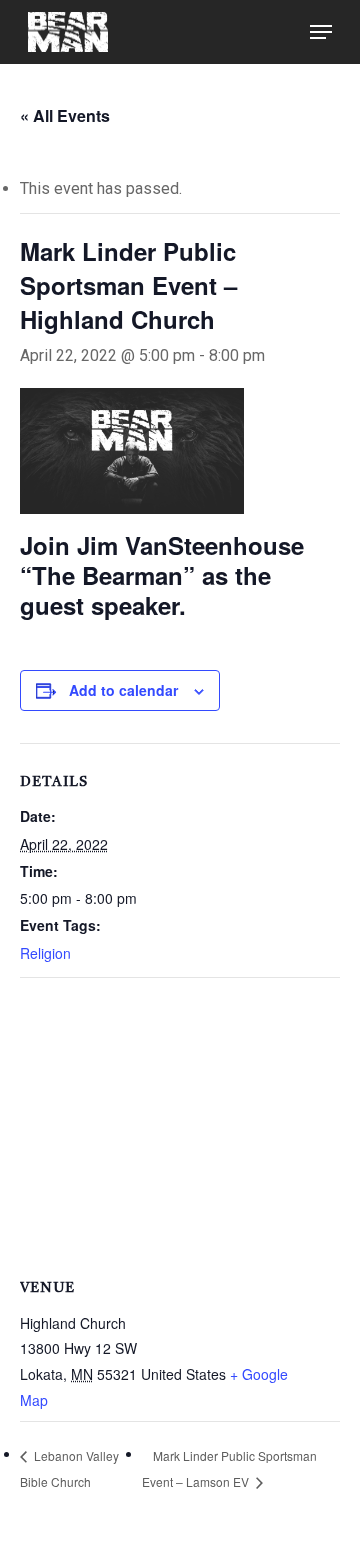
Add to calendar (123, 690)
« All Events (65, 115)
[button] (321, 32)
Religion (45, 953)
